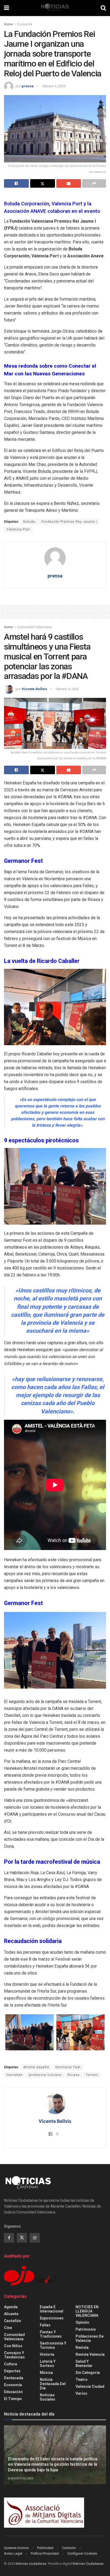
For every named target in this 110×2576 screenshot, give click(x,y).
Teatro (82, 2380)
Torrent (92, 2075)
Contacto (69, 2548)
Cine (8, 2328)
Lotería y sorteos (48, 2363)
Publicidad (45, 2548)
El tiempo (13, 2399)
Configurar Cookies (82, 2553)
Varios (81, 2393)
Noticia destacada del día (53, 2384)
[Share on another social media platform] (94, 183)
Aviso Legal (13, 2553)
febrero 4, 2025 (54, 86)
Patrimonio (86, 2329)
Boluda (29, 522)
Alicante (11, 2314)
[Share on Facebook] (16, 183)
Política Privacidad (45, 2553)
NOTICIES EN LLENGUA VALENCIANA (87, 2311)
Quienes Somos (16, 2548)
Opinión (82, 2322)
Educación (13, 2392)
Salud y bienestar (84, 2363)
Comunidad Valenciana (34, 627)
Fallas (45, 2325)
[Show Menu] (7, 8)
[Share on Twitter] (43, 183)
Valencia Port (18, 529)
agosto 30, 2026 (22, 2478)
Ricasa (74, 2075)
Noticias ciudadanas (31, 2564)
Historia (47, 2354)
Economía (25, 24)
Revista (82, 2347)
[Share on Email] (69, 183)
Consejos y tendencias (14, 2355)
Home (8, 24)
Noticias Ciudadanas (88, 2564)
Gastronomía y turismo (53, 2345)
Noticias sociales (48, 2397)
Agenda (11, 2307)
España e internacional (52, 2309)
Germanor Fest (68, 2067)
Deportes (12, 2371)
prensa (28, 86)
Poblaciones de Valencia (90, 2338)
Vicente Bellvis (34, 689)
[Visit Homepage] (55, 8)
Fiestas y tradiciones (51, 2334)
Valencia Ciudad (90, 2386)
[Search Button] (103, 8)
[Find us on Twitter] (22, 2238)
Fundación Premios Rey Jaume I (69, 522)
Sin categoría (88, 2373)
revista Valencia (90, 2354)
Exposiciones (52, 2318)
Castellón (13, 2321)
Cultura (11, 2364)
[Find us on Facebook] (9, 2238)
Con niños (13, 2346)
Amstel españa (36, 2067)
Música (46, 2373)
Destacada (14, 2378)
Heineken (15, 2075)
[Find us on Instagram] (35, 2238)
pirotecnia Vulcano (45, 2075)
